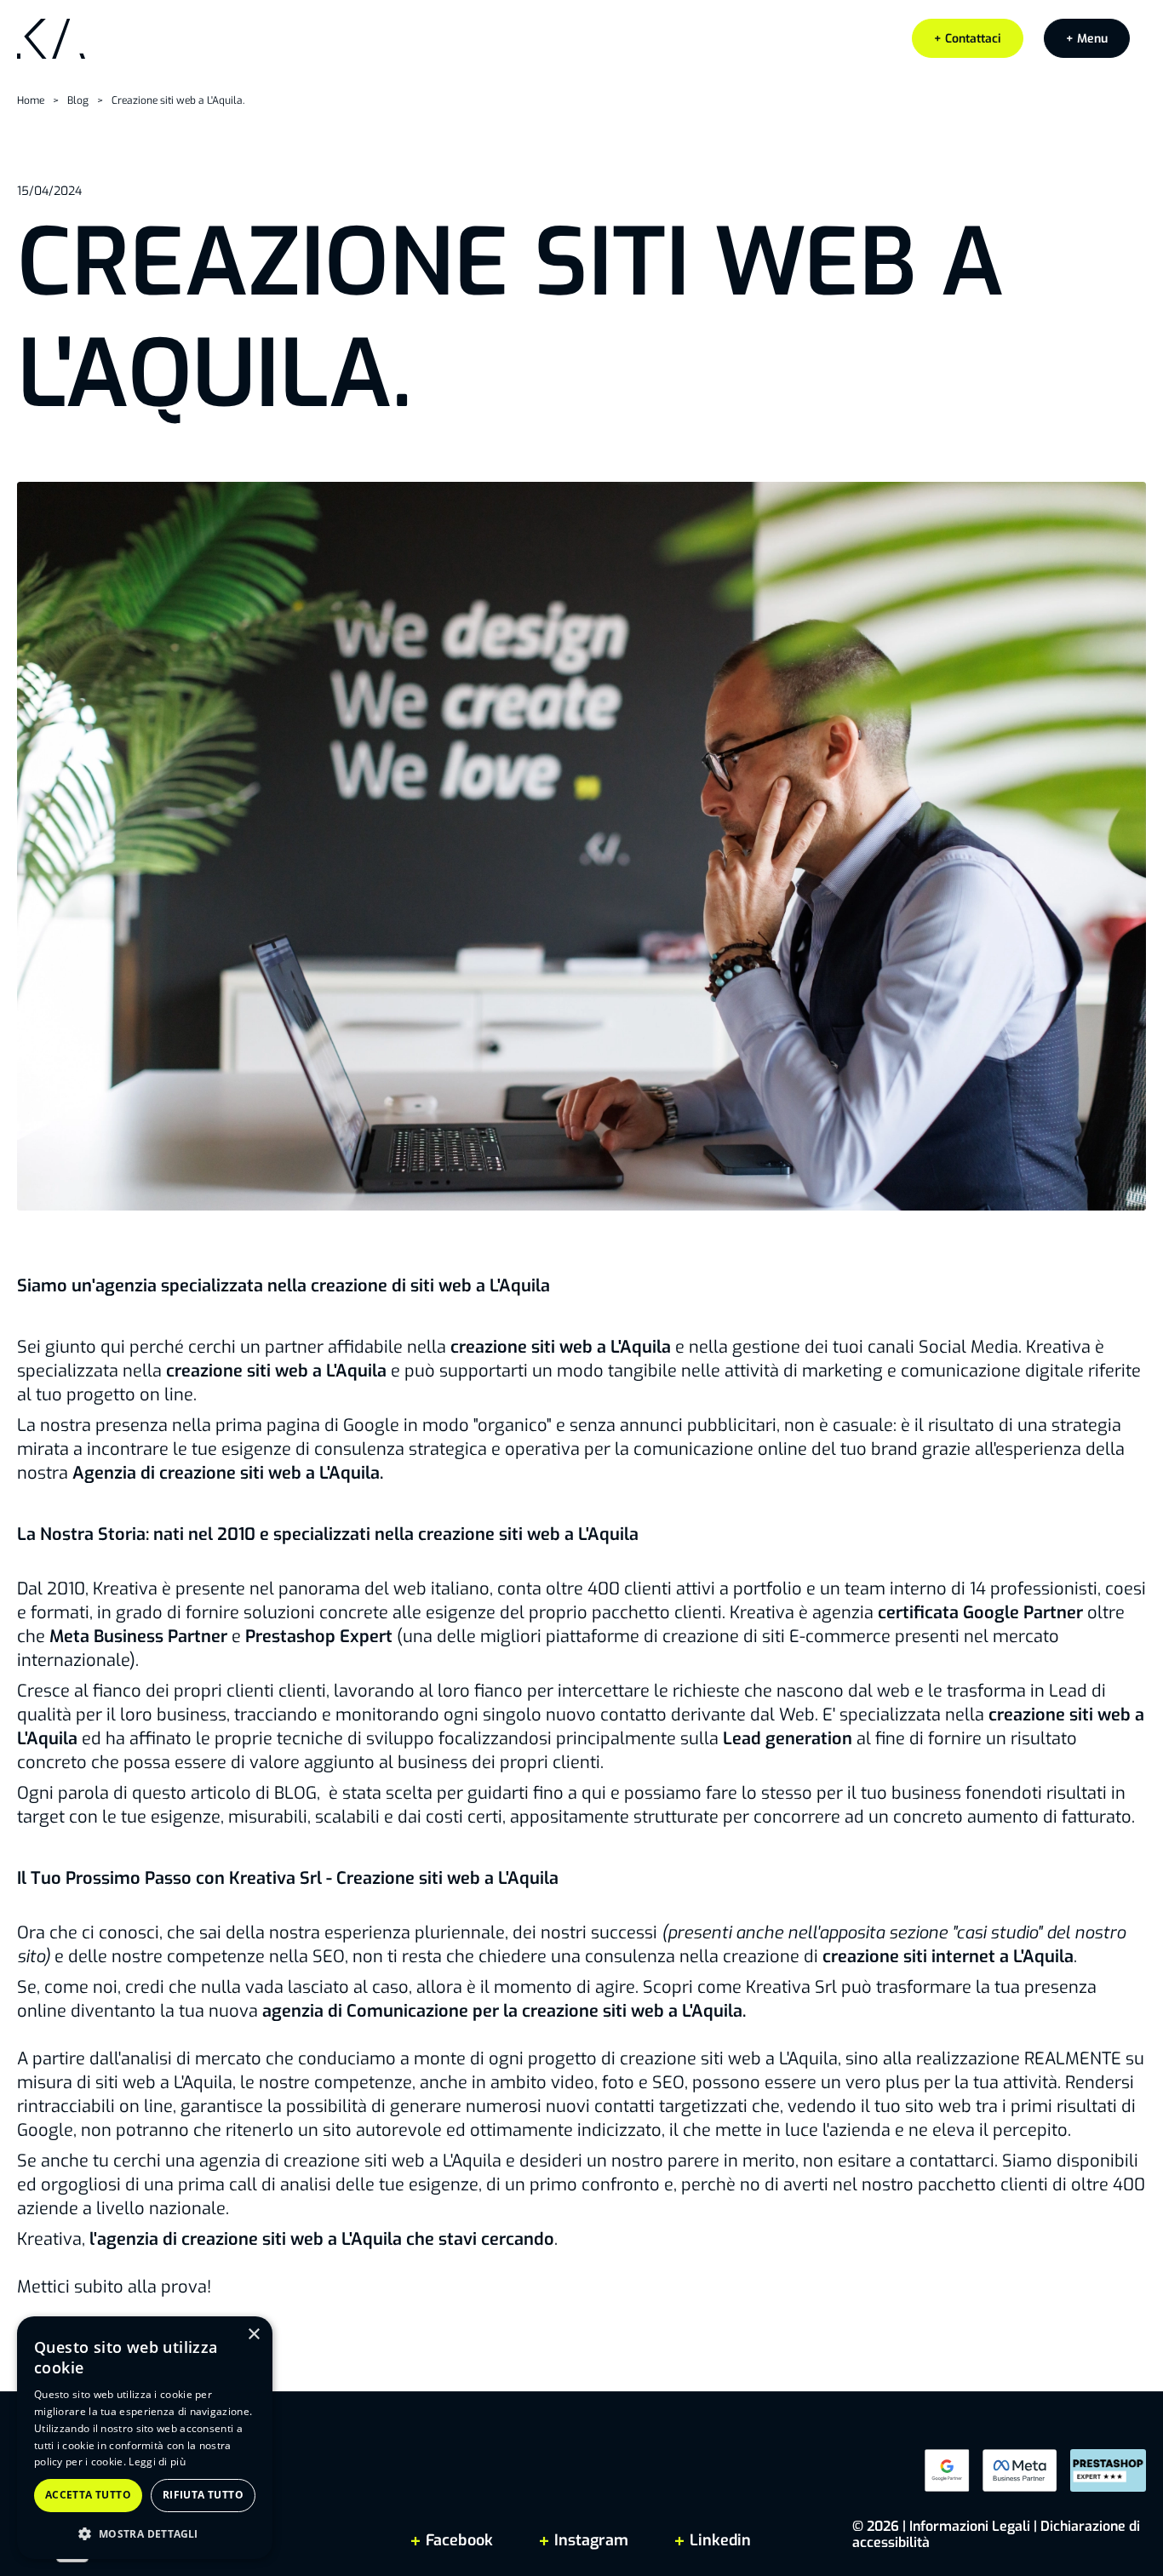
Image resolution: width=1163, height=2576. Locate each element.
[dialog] (145, 2438)
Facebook (459, 2540)
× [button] (253, 2335)
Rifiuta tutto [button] (203, 2495)
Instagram (591, 2540)
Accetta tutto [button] (88, 2495)
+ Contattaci (968, 39)
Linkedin (718, 2540)
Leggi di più (157, 2462)
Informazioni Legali (970, 2526)
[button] (1087, 38)
